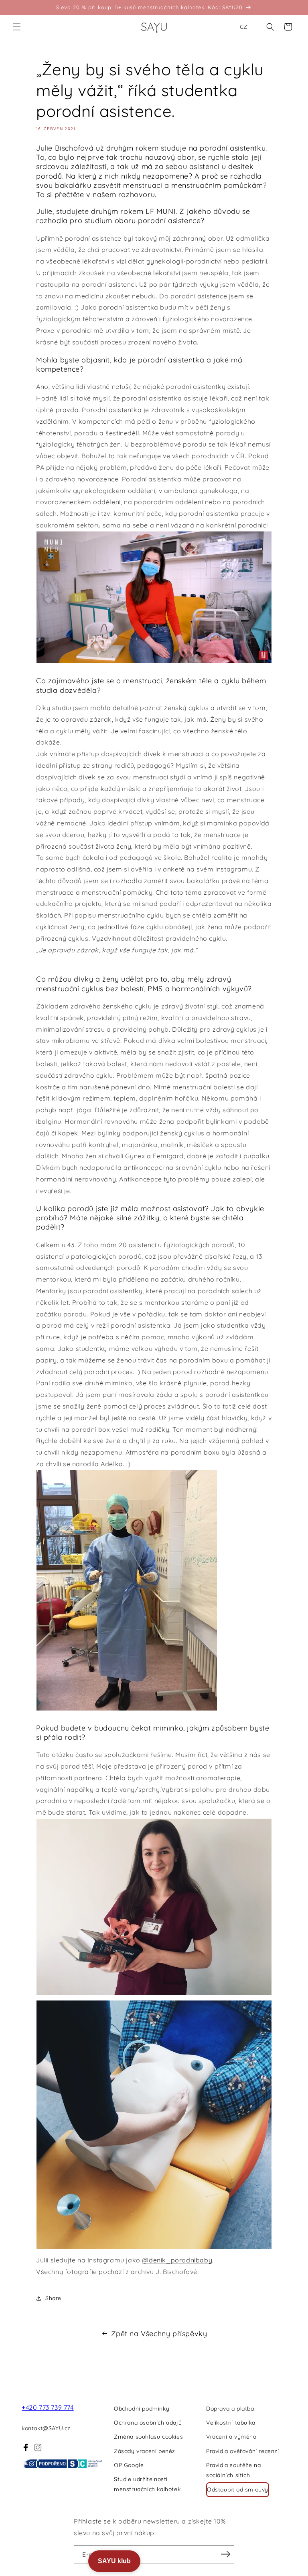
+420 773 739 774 (48, 2407)
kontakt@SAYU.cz (46, 2428)
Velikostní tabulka (231, 2423)
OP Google (129, 2465)
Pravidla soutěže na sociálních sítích (233, 2470)
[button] (17, 27)
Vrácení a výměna (231, 2437)
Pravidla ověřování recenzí (243, 2451)
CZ (243, 27)
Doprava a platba (230, 2409)
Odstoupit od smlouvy (238, 2489)
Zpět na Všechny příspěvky (159, 2333)
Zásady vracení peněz (145, 2451)
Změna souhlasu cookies (148, 2437)
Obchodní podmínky (142, 2409)
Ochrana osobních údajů (148, 2423)
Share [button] (53, 2298)
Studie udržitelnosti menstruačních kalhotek (147, 2484)
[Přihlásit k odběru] (225, 2554)
